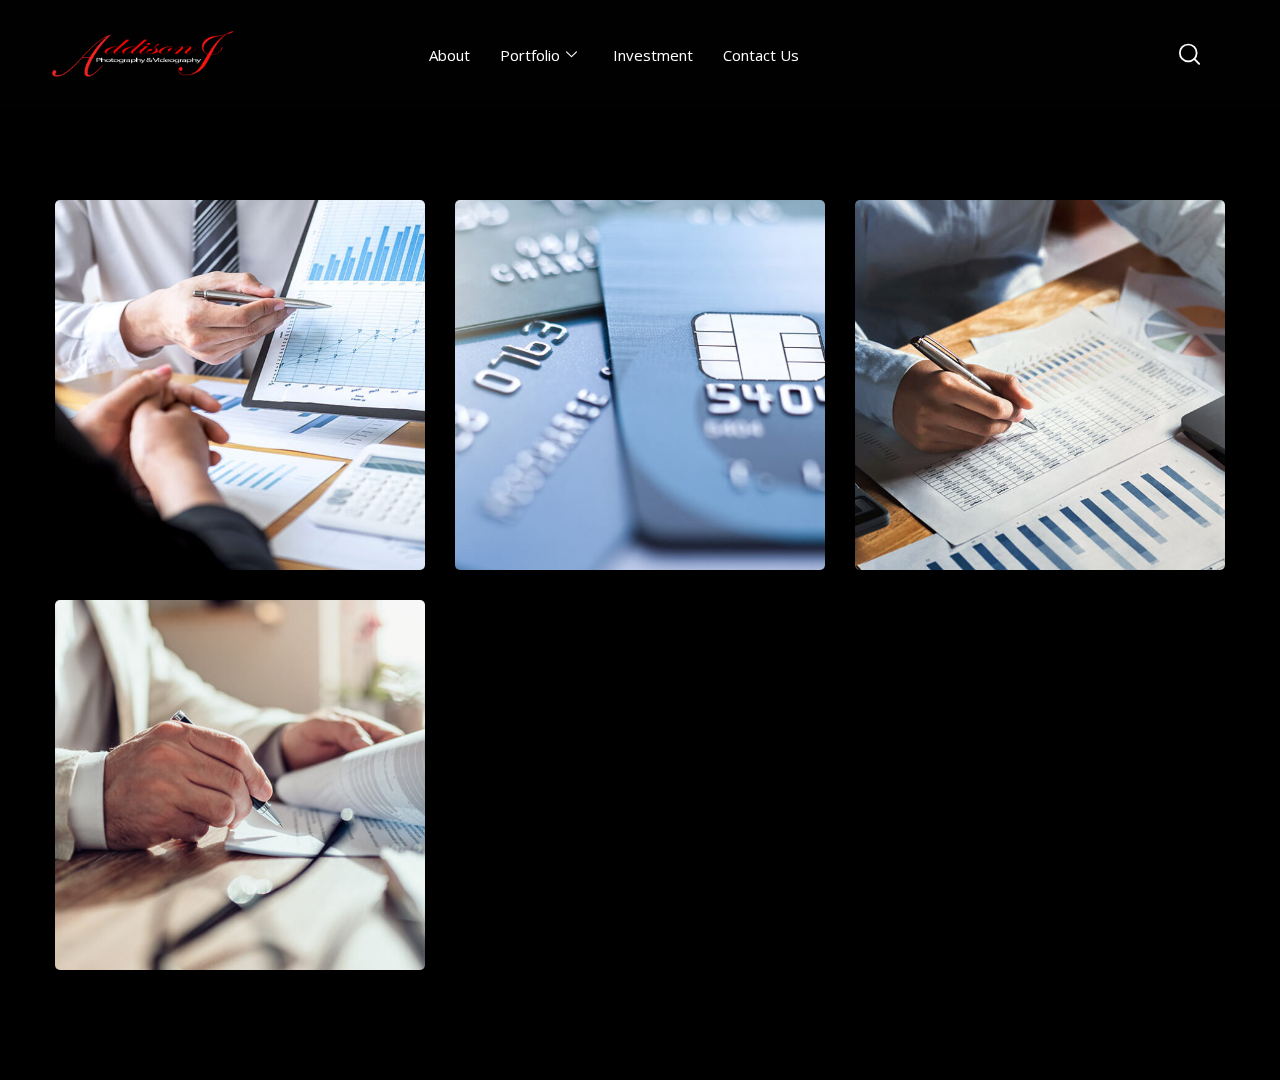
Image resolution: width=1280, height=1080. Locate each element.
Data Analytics (240, 404)
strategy (282, 447)
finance (598, 447)
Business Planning (240, 804)
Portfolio (530, 55)
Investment (653, 55)
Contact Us (761, 55)
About (449, 55)
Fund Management (640, 404)
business (198, 847)
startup (193, 447)
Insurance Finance (1040, 404)
